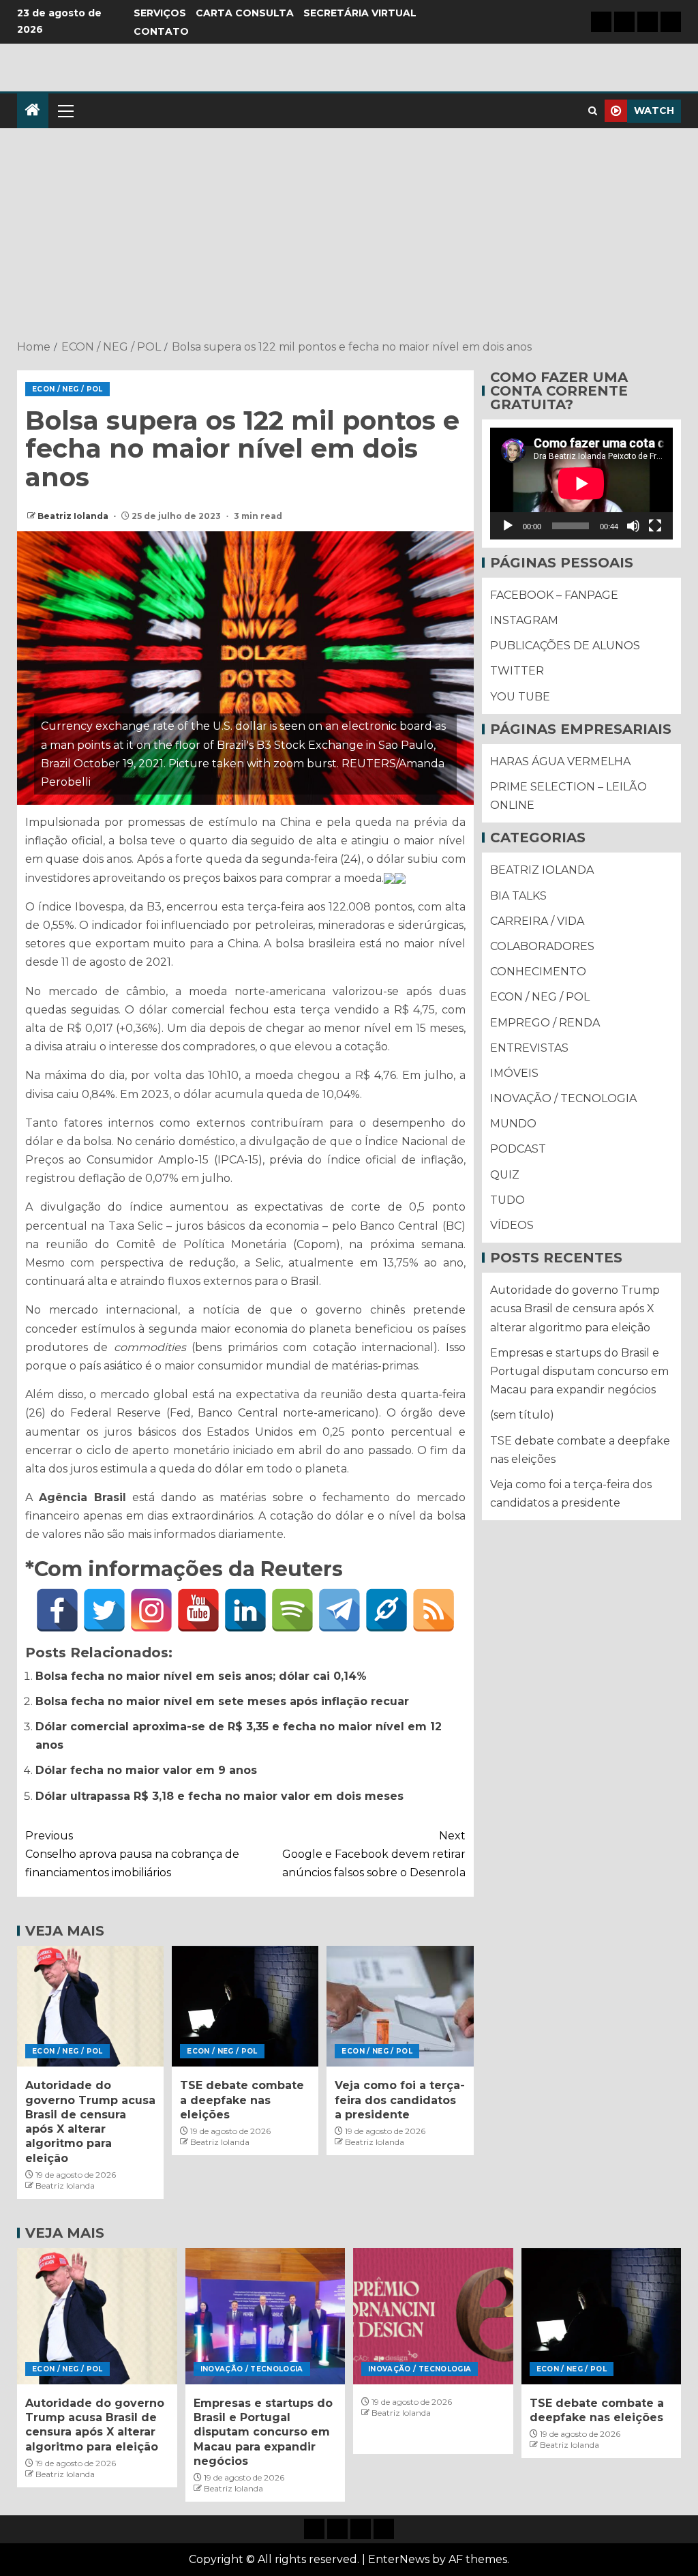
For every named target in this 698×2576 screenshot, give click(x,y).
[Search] (593, 111)
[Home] (33, 111)
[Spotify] (292, 1610)
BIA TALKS (518, 896)
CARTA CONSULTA (245, 13)
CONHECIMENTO (538, 972)
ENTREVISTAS (529, 1048)
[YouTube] (198, 1610)
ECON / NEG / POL (67, 389)
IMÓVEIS (514, 1073)
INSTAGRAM (524, 620)
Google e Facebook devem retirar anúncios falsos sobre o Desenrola (374, 1854)
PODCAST (518, 1149)
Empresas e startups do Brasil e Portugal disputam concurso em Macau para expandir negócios (579, 1371)
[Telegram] (339, 1610)
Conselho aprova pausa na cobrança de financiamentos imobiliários (132, 1854)
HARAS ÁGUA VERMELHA (560, 761)
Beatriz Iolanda (74, 516)
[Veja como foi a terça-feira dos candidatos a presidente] (400, 2006)
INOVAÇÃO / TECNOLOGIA (563, 1098)
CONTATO (161, 31)
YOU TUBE (520, 697)
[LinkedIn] (245, 1610)
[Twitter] (104, 1610)
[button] (65, 110)
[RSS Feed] (434, 1610)
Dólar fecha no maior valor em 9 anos (146, 1770)
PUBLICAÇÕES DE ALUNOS (565, 646)
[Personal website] (386, 1610)
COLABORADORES (542, 946)
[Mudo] (633, 526)
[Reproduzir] (508, 526)
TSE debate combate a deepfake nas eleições (242, 2100)
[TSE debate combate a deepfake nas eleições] (245, 2006)
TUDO (507, 1200)
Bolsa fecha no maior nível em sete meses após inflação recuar (222, 1701)
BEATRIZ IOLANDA (542, 870)
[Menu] (65, 110)
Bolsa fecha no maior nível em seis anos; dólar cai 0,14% (201, 1676)
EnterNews (399, 2559)
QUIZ (505, 1175)
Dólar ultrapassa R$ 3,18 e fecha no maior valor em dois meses (219, 1796)
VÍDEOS (512, 1225)
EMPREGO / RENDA (545, 1023)
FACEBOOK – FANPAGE (554, 595)
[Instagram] (151, 1610)
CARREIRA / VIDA (537, 921)
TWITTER (517, 671)
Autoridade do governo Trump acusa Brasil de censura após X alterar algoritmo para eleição (575, 1308)
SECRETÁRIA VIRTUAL (360, 13)
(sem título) (522, 1415)
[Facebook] (57, 1610)
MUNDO (513, 1124)
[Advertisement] (349, 235)
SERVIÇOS (160, 13)
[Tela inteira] (655, 526)
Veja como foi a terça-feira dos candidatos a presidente (400, 2100)
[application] (581, 484)
